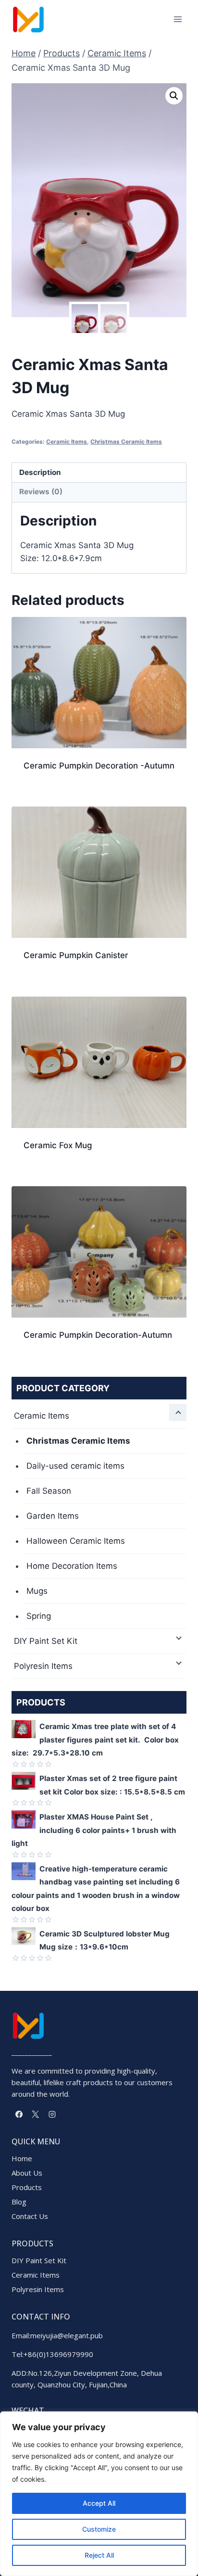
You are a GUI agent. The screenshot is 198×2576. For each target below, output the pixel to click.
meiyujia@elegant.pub (67, 2335)
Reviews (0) (41, 492)
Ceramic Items (67, 442)
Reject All (99, 2555)
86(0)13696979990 (61, 2354)
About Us (27, 2173)
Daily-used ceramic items (75, 1466)
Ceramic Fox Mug (58, 1145)
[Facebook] (19, 2114)
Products (27, 2187)
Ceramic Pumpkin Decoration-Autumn (98, 1335)
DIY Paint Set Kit (46, 1641)
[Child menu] (178, 1412)
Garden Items (53, 1516)
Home (22, 2158)
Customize (99, 2529)
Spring (39, 1616)
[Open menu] (178, 19)
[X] (36, 2114)
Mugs (37, 1591)
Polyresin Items (43, 1666)
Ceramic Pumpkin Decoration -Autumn (99, 766)
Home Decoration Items (72, 1566)
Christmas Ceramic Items (126, 442)
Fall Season (49, 1491)
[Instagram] (52, 2114)
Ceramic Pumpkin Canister (76, 955)
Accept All (99, 2503)
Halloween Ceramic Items (76, 1541)
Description (40, 472)
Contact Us (30, 2216)
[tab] (99, 473)
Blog (19, 2202)
